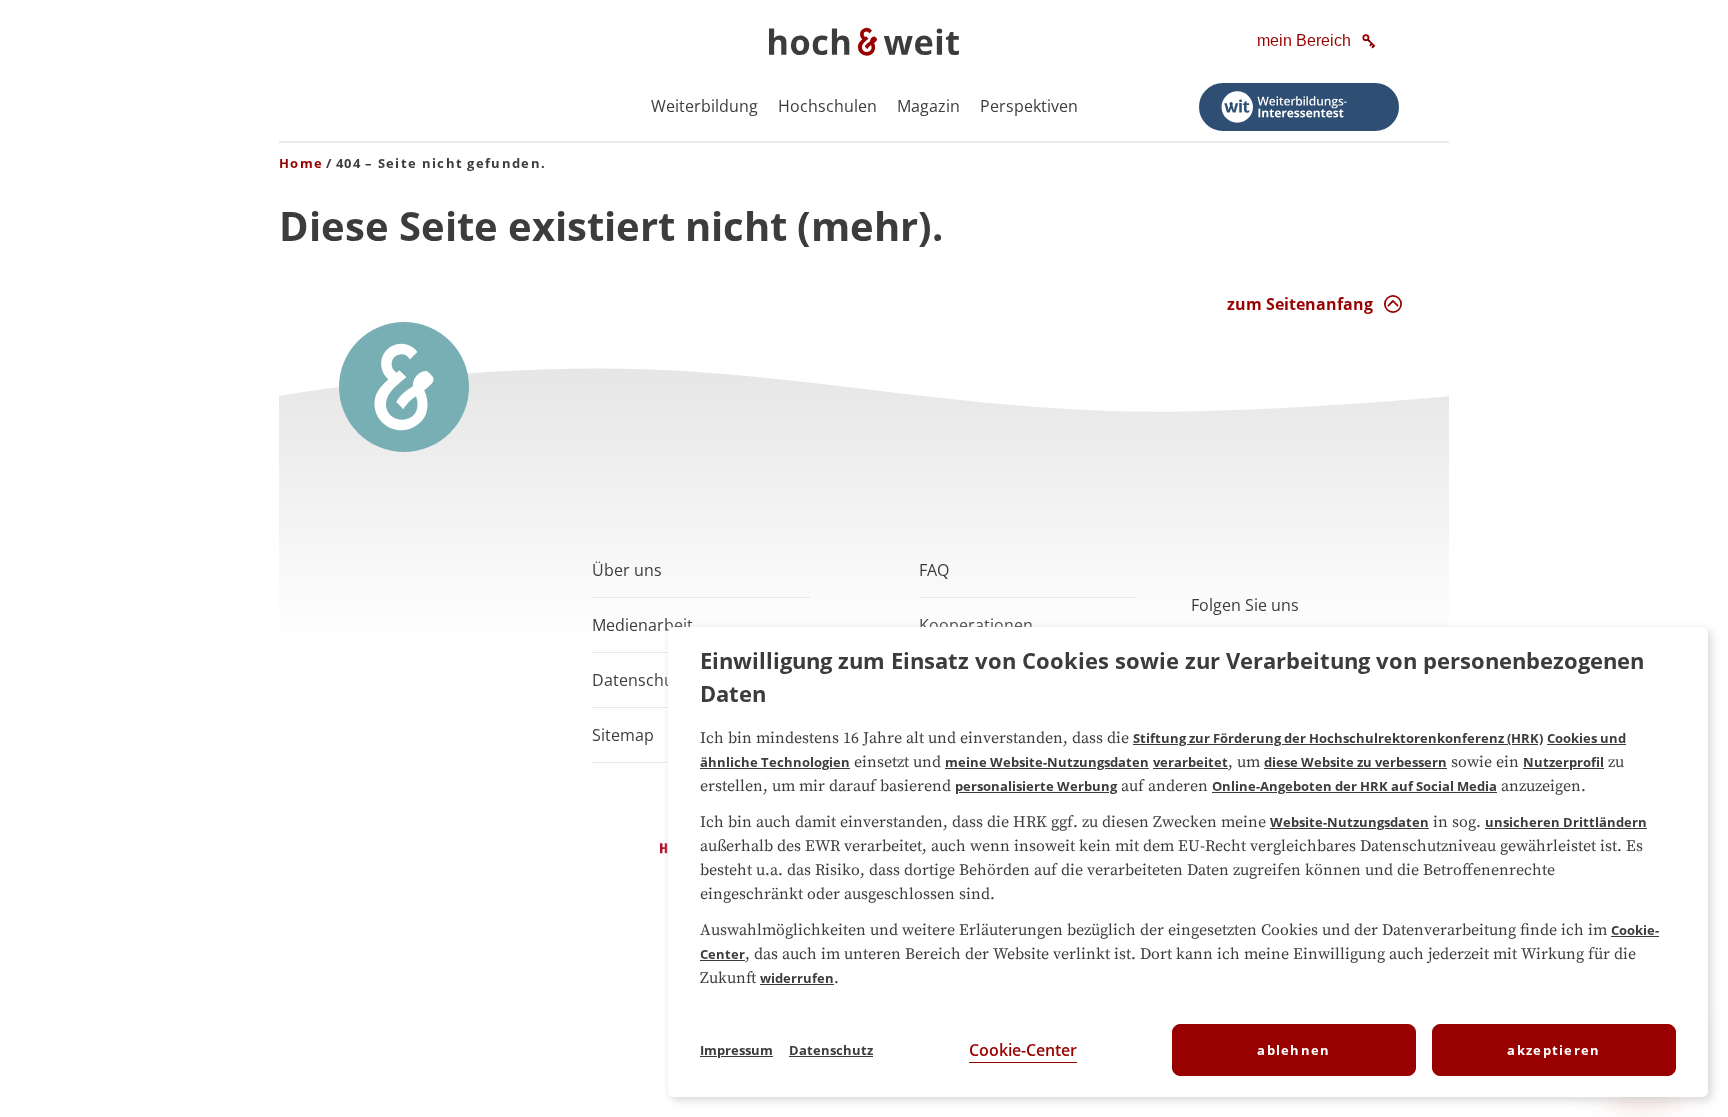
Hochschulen (827, 106)
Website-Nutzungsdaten (1349, 822)
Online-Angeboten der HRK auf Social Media (1354, 786)
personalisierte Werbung (1036, 786)
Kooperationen (976, 625)
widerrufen (797, 978)
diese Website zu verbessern (1355, 762)
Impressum (736, 1050)
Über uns (627, 570)
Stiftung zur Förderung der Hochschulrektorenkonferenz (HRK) (1338, 738)
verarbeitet (1190, 762)
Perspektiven (1029, 106)
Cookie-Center (1023, 1050)
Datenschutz (831, 1050)
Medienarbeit (642, 625)
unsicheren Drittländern (1566, 822)
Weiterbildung (704, 106)
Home (301, 163)
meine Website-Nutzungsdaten (1047, 762)
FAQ (934, 570)
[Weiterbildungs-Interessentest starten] (1299, 107)
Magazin (928, 106)
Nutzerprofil (1563, 762)
